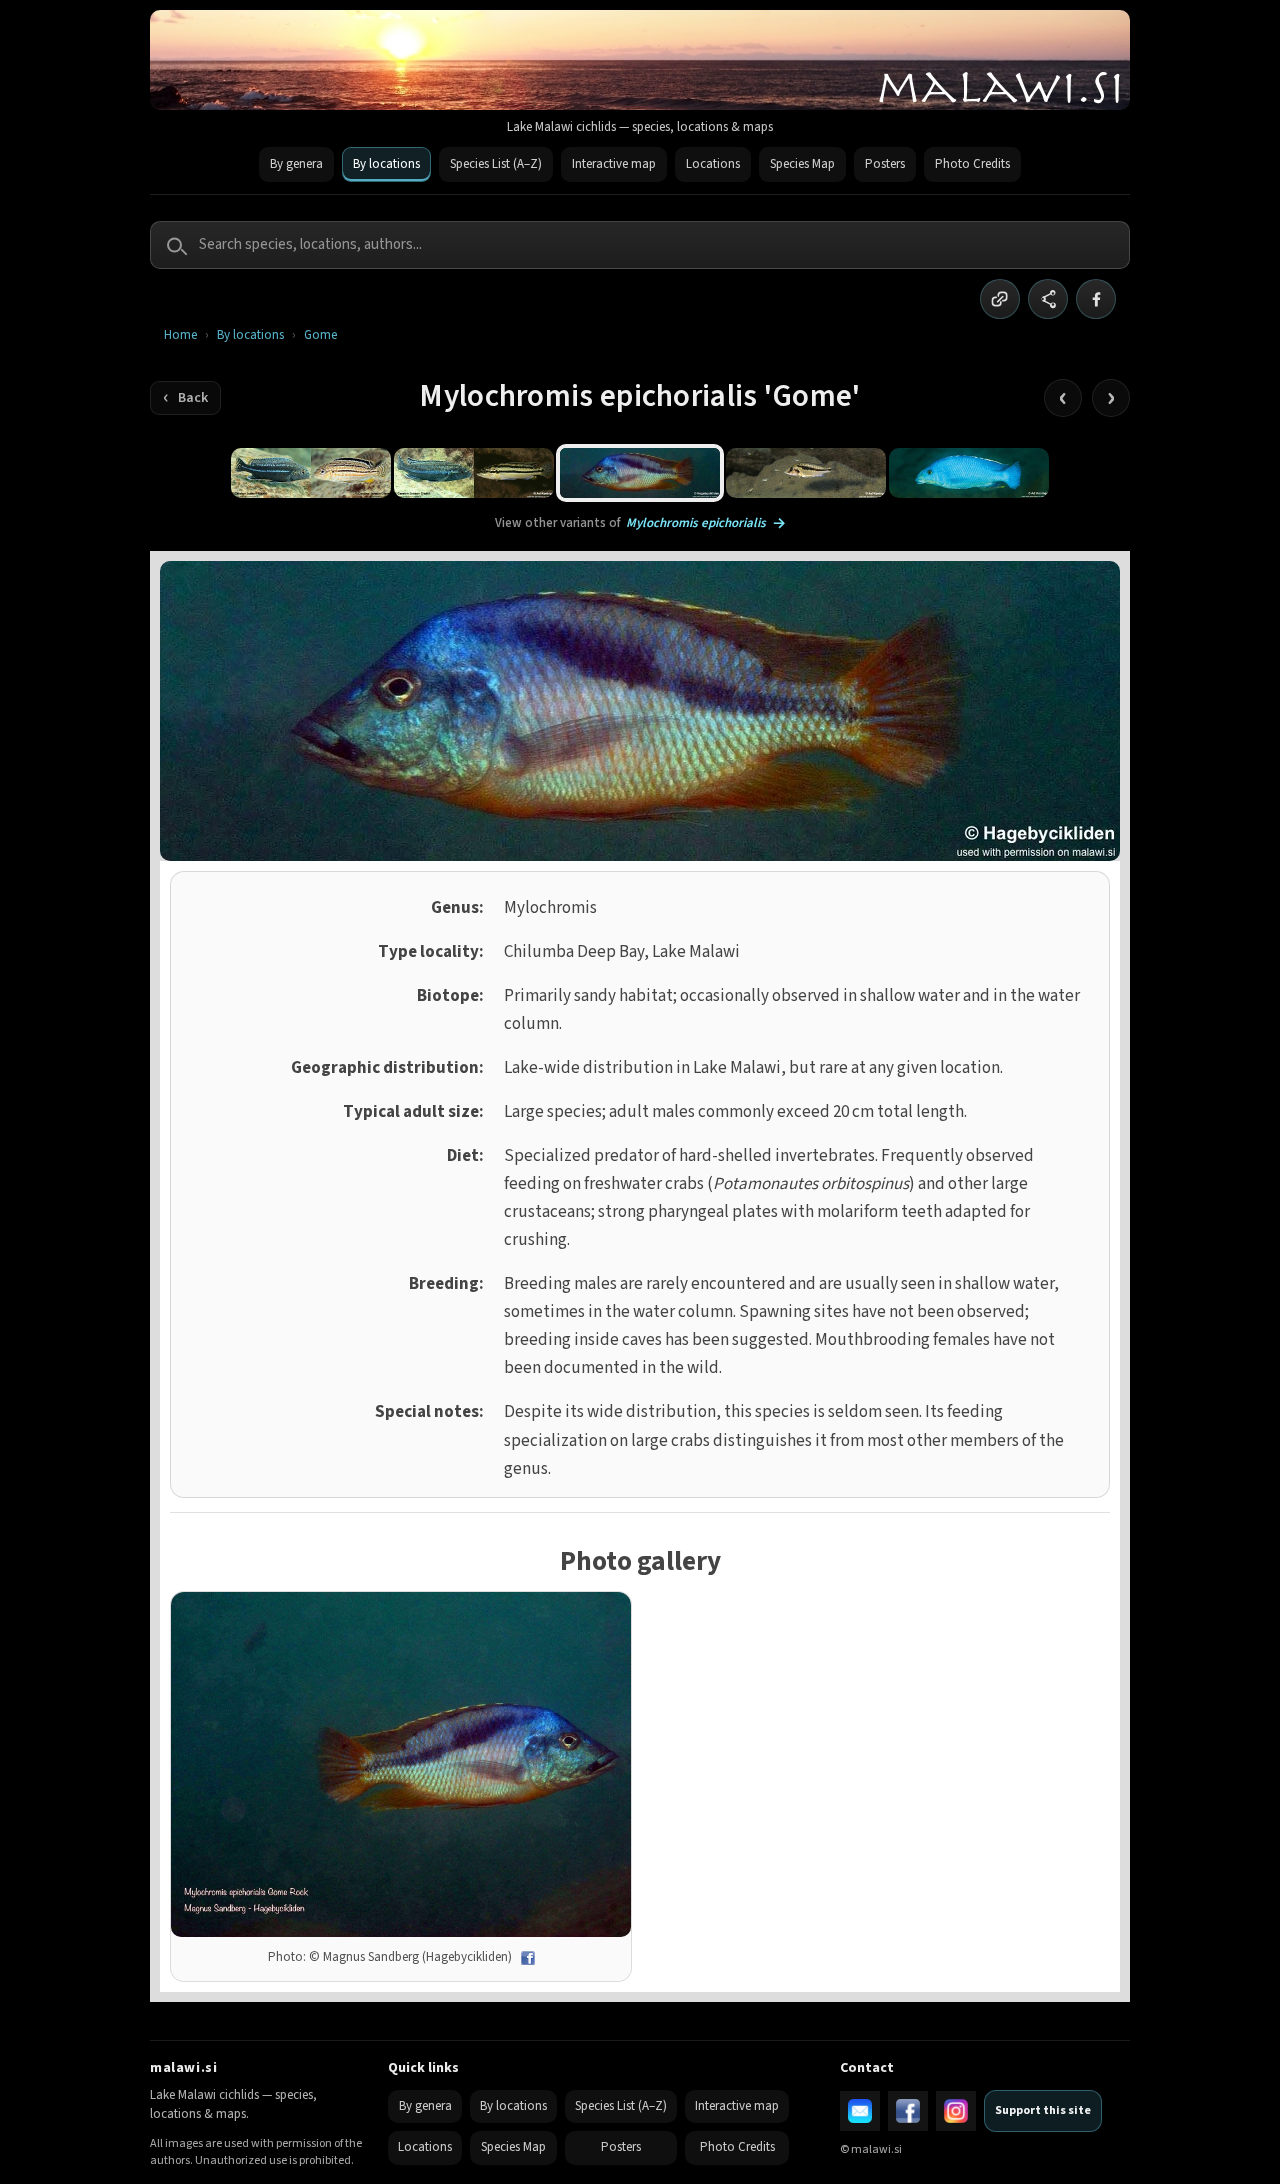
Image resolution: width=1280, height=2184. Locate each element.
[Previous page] (1063, 398)
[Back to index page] (185, 398)
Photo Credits (972, 164)
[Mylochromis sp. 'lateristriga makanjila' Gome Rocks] (806, 473)
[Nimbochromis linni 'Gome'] (969, 473)
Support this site (1043, 2110)
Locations (713, 164)
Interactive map (614, 164)
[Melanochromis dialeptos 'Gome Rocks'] (311, 473)
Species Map (802, 164)
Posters (885, 164)
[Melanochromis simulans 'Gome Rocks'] (474, 473)
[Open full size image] (401, 1764)
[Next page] (1111, 398)
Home (180, 335)
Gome (320, 335)
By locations (386, 164)
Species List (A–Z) (496, 164)
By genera (296, 164)
